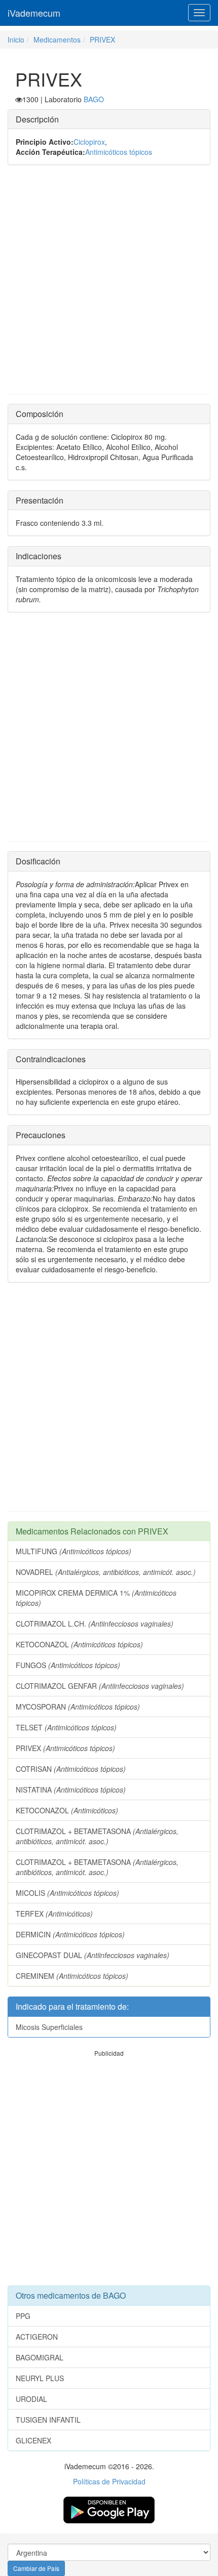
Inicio (16, 39)
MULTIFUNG (74, 1551)
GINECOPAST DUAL (93, 1955)
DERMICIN (70, 1934)
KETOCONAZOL (79, 1644)
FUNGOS (68, 1665)
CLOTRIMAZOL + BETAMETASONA (97, 1836)
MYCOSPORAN (78, 1707)
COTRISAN (71, 1769)
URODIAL (31, 2399)
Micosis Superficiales (49, 2027)
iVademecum (34, 13)
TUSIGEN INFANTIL (48, 2420)
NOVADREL (106, 1572)
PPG (23, 2316)
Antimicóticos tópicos (119, 152)
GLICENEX (33, 2440)
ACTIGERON (37, 2337)
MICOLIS (67, 1893)
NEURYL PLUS (40, 2378)
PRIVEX (102, 39)
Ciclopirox (89, 142)
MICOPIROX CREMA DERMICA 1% (96, 1598)
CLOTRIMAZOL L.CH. (95, 1624)
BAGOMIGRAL (40, 2357)
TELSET (66, 1727)
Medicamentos (57, 39)
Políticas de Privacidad (109, 2481)
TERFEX (54, 1914)
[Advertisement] (109, 284)
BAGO (94, 99)
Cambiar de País (36, 2568)
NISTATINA (71, 1790)
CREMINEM (72, 1976)
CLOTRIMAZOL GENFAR (100, 1686)
